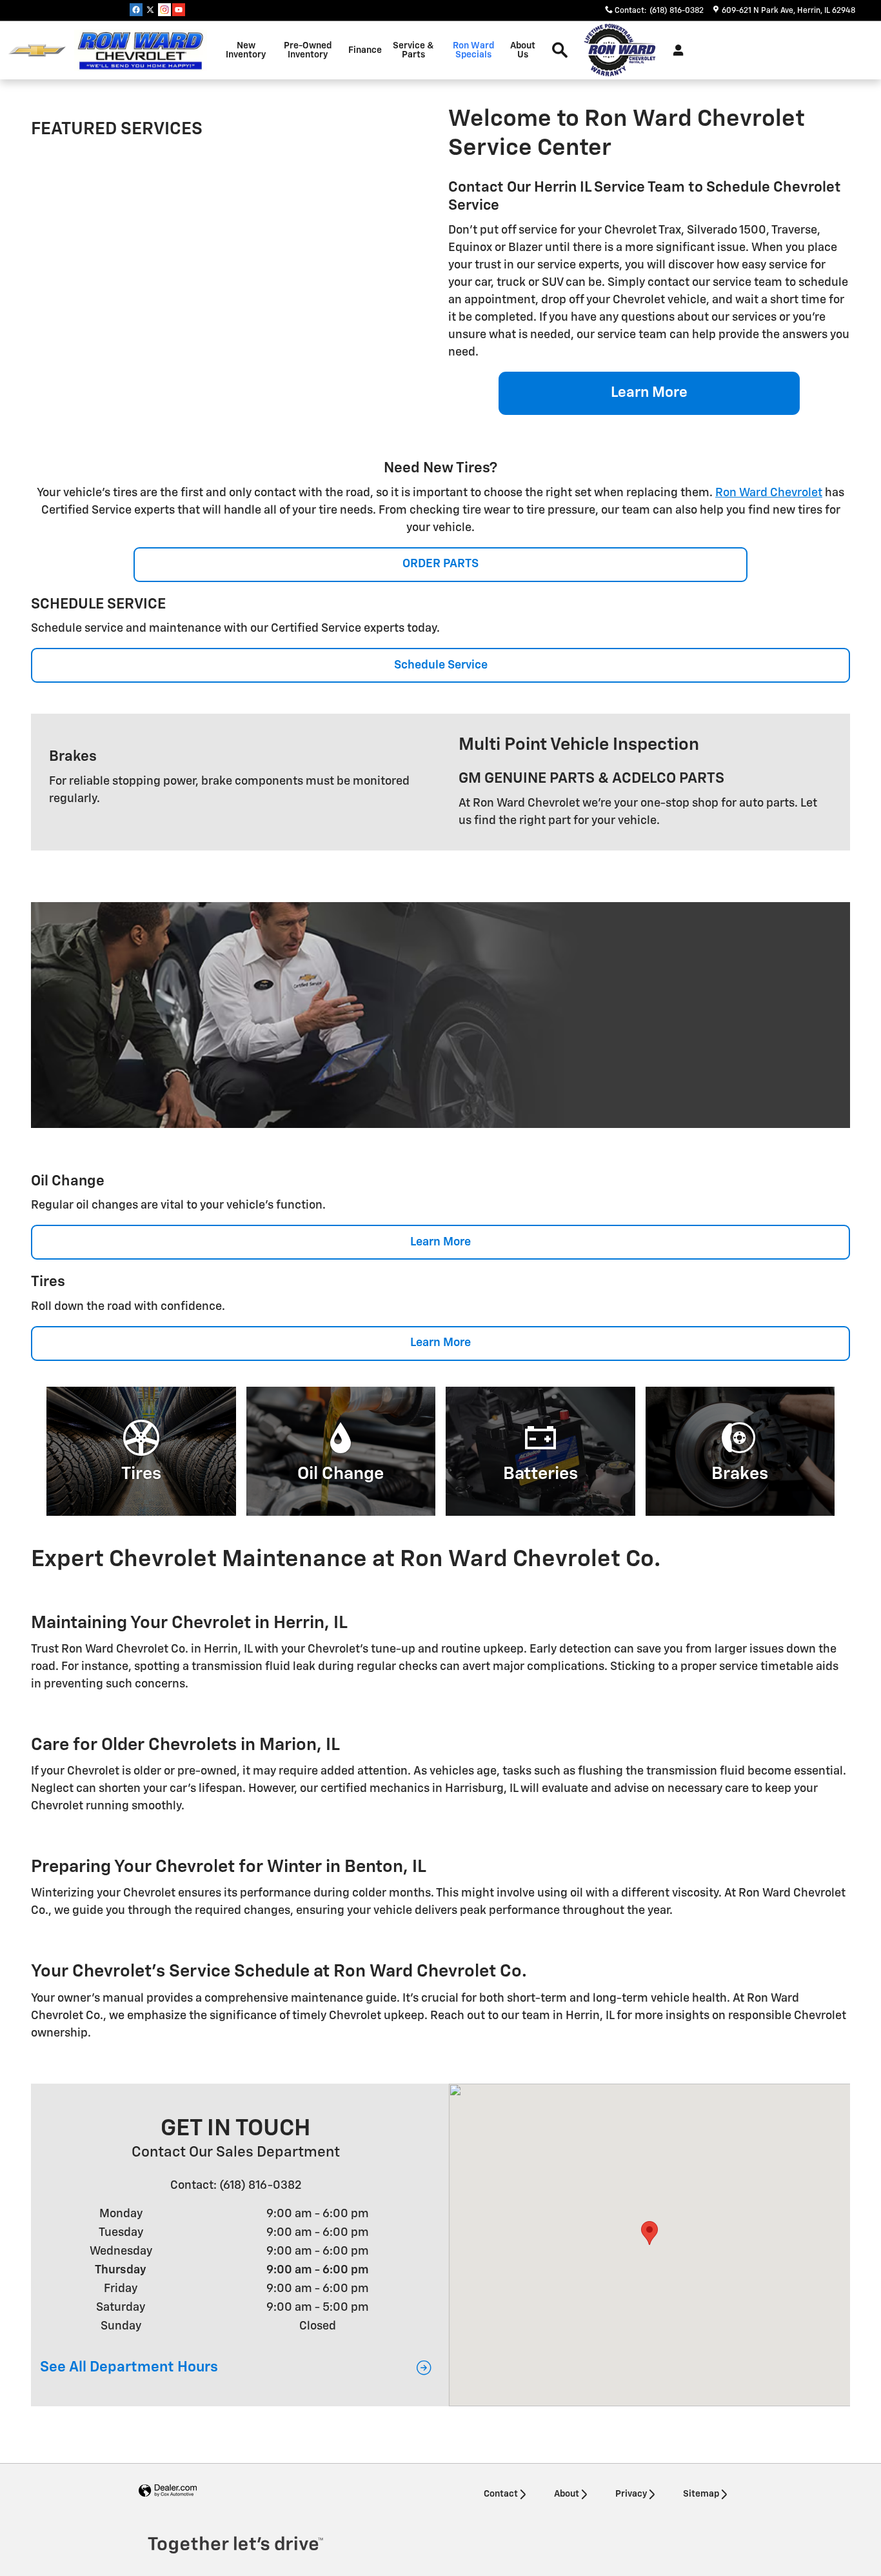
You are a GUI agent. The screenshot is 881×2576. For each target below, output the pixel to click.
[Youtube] (179, 10)
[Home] (37, 51)
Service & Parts (413, 50)
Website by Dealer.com (168, 2491)
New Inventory (246, 50)
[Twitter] (150, 10)
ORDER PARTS (440, 564)
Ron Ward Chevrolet (769, 493)
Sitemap (701, 2494)
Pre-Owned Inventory (308, 50)
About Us (523, 50)
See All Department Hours (129, 2367)
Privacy (631, 2494)
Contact (501, 2494)
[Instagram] (164, 10)
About (567, 2494)
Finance (365, 50)
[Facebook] (136, 10)
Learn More (649, 393)
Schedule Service (441, 665)
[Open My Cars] (675, 50)
